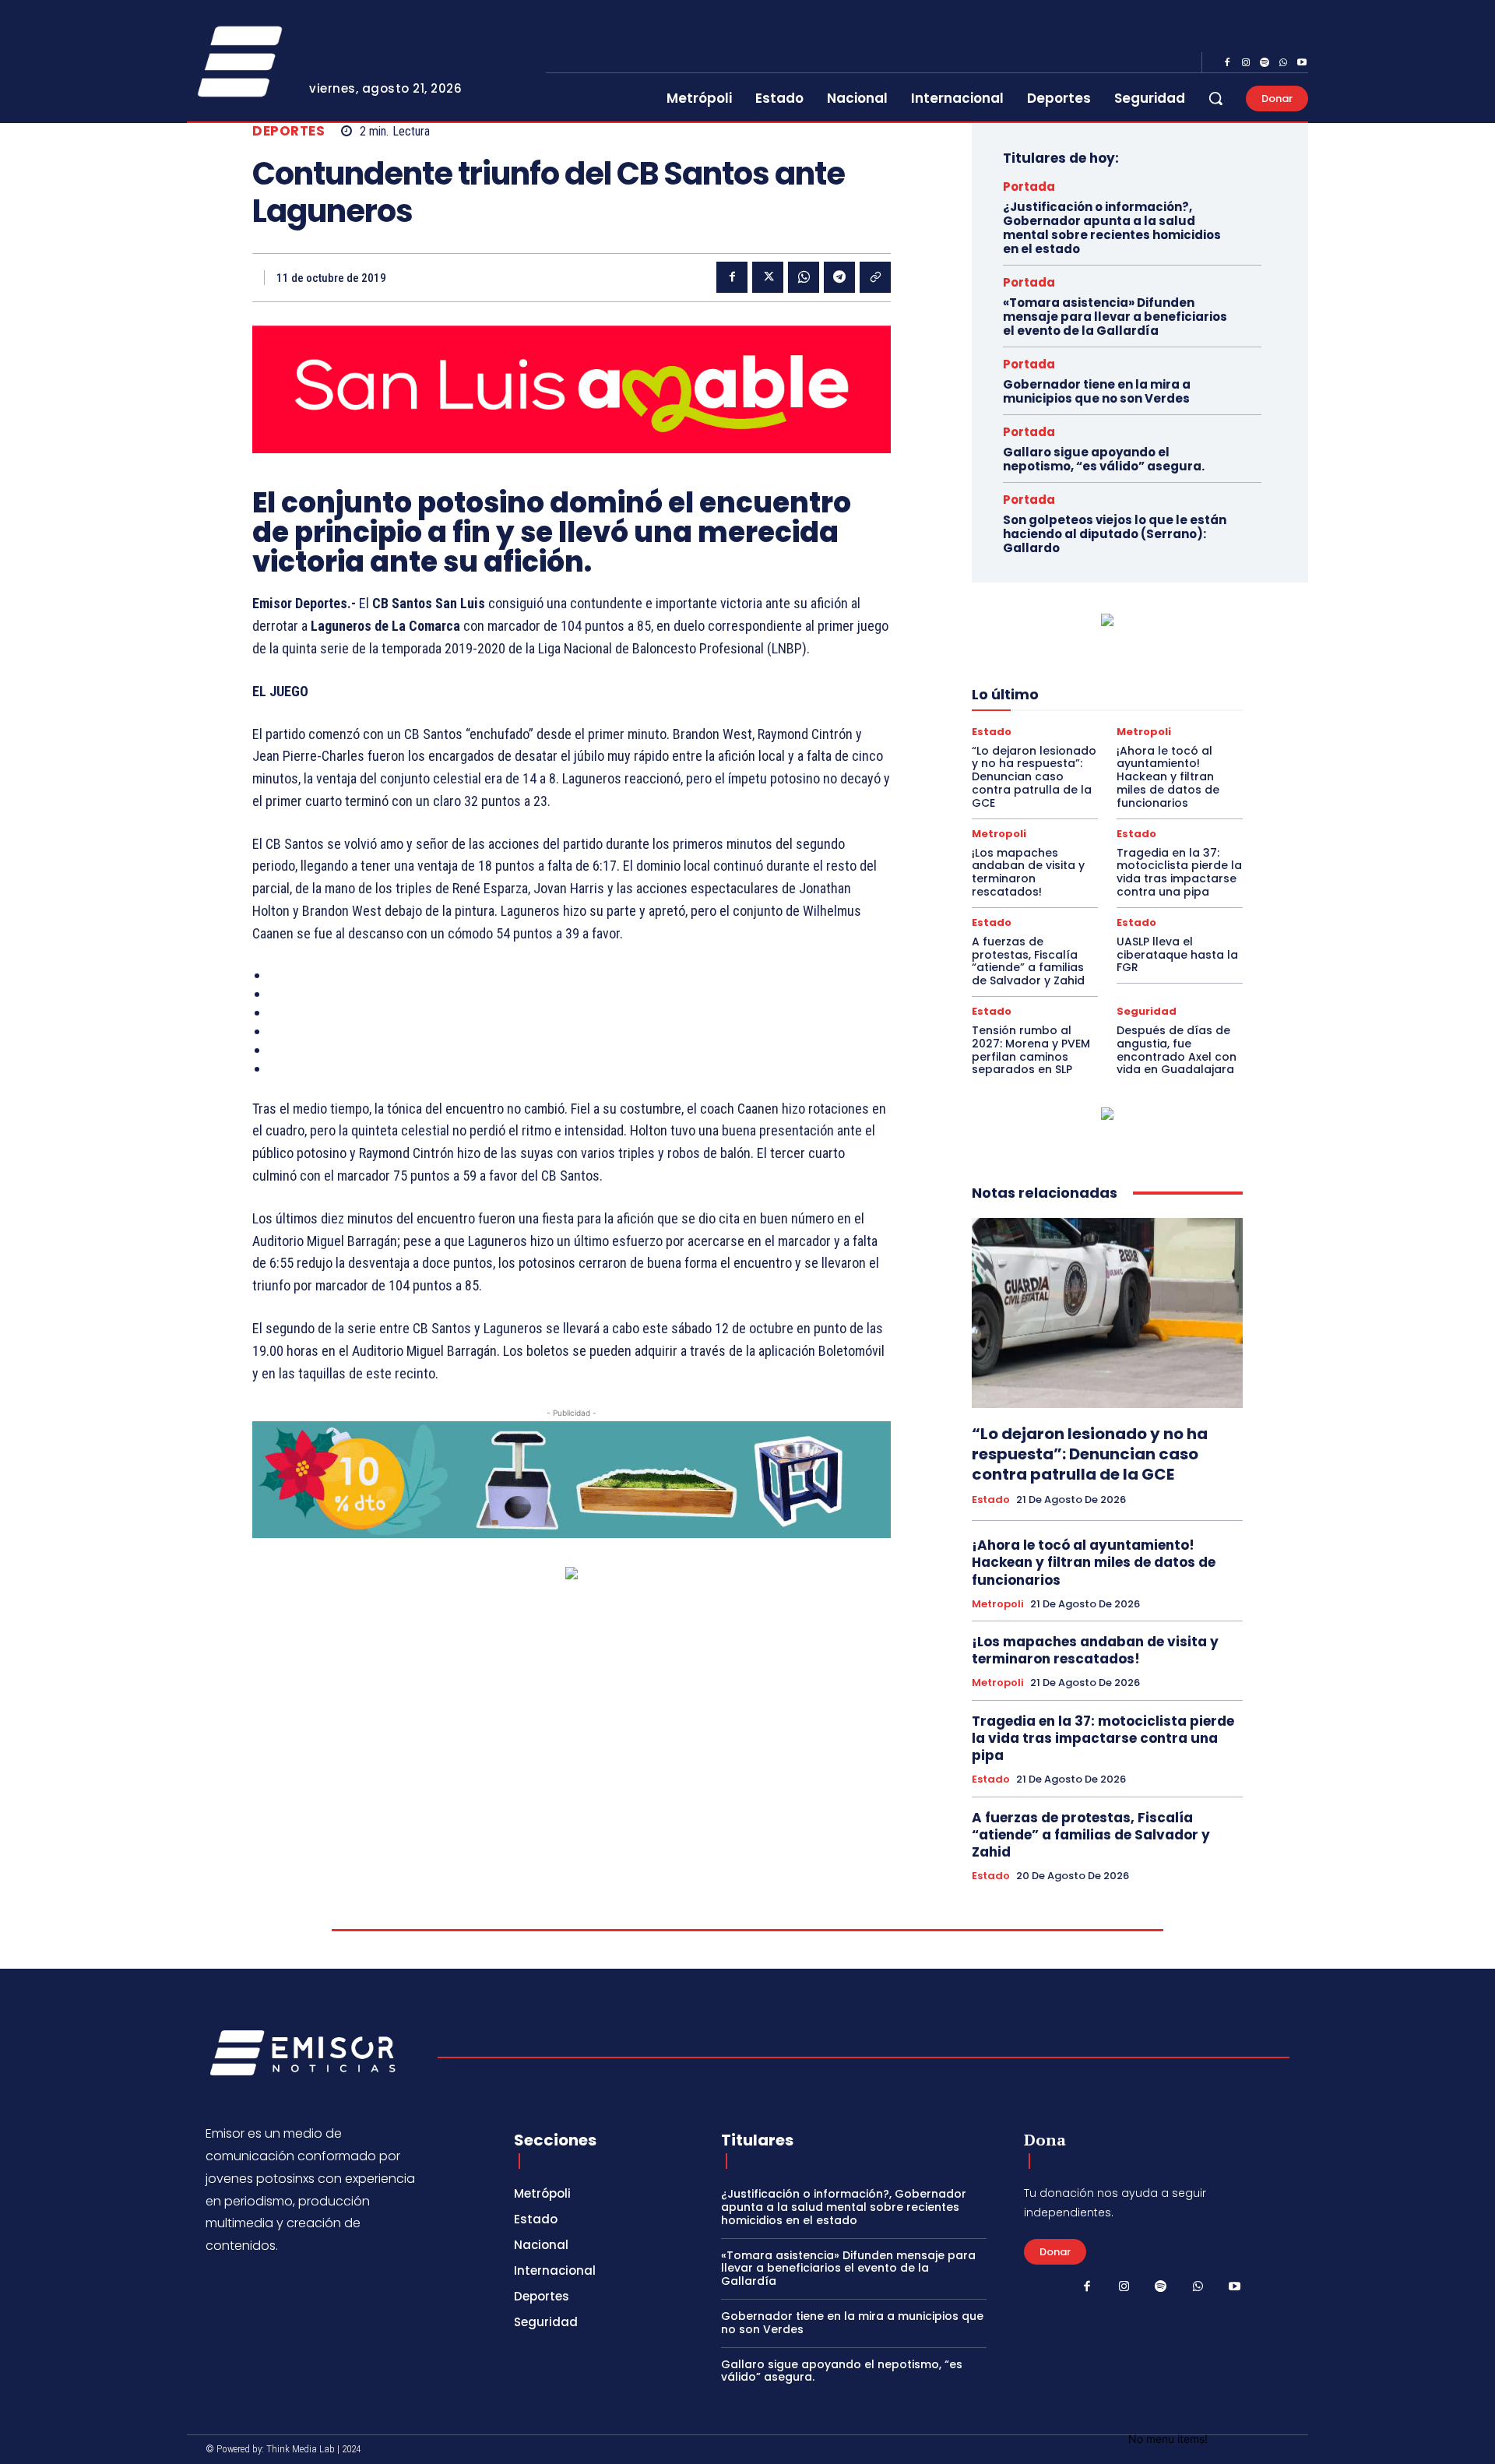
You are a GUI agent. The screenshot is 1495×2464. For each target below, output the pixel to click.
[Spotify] (1265, 63)
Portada (1029, 187)
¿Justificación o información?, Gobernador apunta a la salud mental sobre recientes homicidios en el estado (1112, 228)
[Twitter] (768, 277)
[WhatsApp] (1283, 63)
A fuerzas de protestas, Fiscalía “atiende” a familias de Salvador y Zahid (1028, 961)
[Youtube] (1302, 63)
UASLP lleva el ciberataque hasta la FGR (1177, 955)
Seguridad (1147, 1011)
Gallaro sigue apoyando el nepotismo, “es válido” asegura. (1104, 459)
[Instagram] (1246, 63)
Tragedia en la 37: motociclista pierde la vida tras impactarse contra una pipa (1179, 872)
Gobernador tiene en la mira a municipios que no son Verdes (1097, 391)
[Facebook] (1227, 63)
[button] (1215, 98)
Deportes (288, 131)
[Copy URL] (875, 277)
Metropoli (1144, 732)
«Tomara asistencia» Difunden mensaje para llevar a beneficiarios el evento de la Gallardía (1115, 317)
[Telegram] (839, 277)
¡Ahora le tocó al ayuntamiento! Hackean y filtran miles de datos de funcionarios (1168, 777)
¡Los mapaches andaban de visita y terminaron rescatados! (1028, 872)
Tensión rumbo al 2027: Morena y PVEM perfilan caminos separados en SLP (1031, 1050)
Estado (992, 732)
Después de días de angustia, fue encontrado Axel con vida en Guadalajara (1177, 1050)
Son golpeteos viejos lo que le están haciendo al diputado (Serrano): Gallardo (1115, 534)
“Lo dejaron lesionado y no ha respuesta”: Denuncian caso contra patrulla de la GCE (1034, 777)
